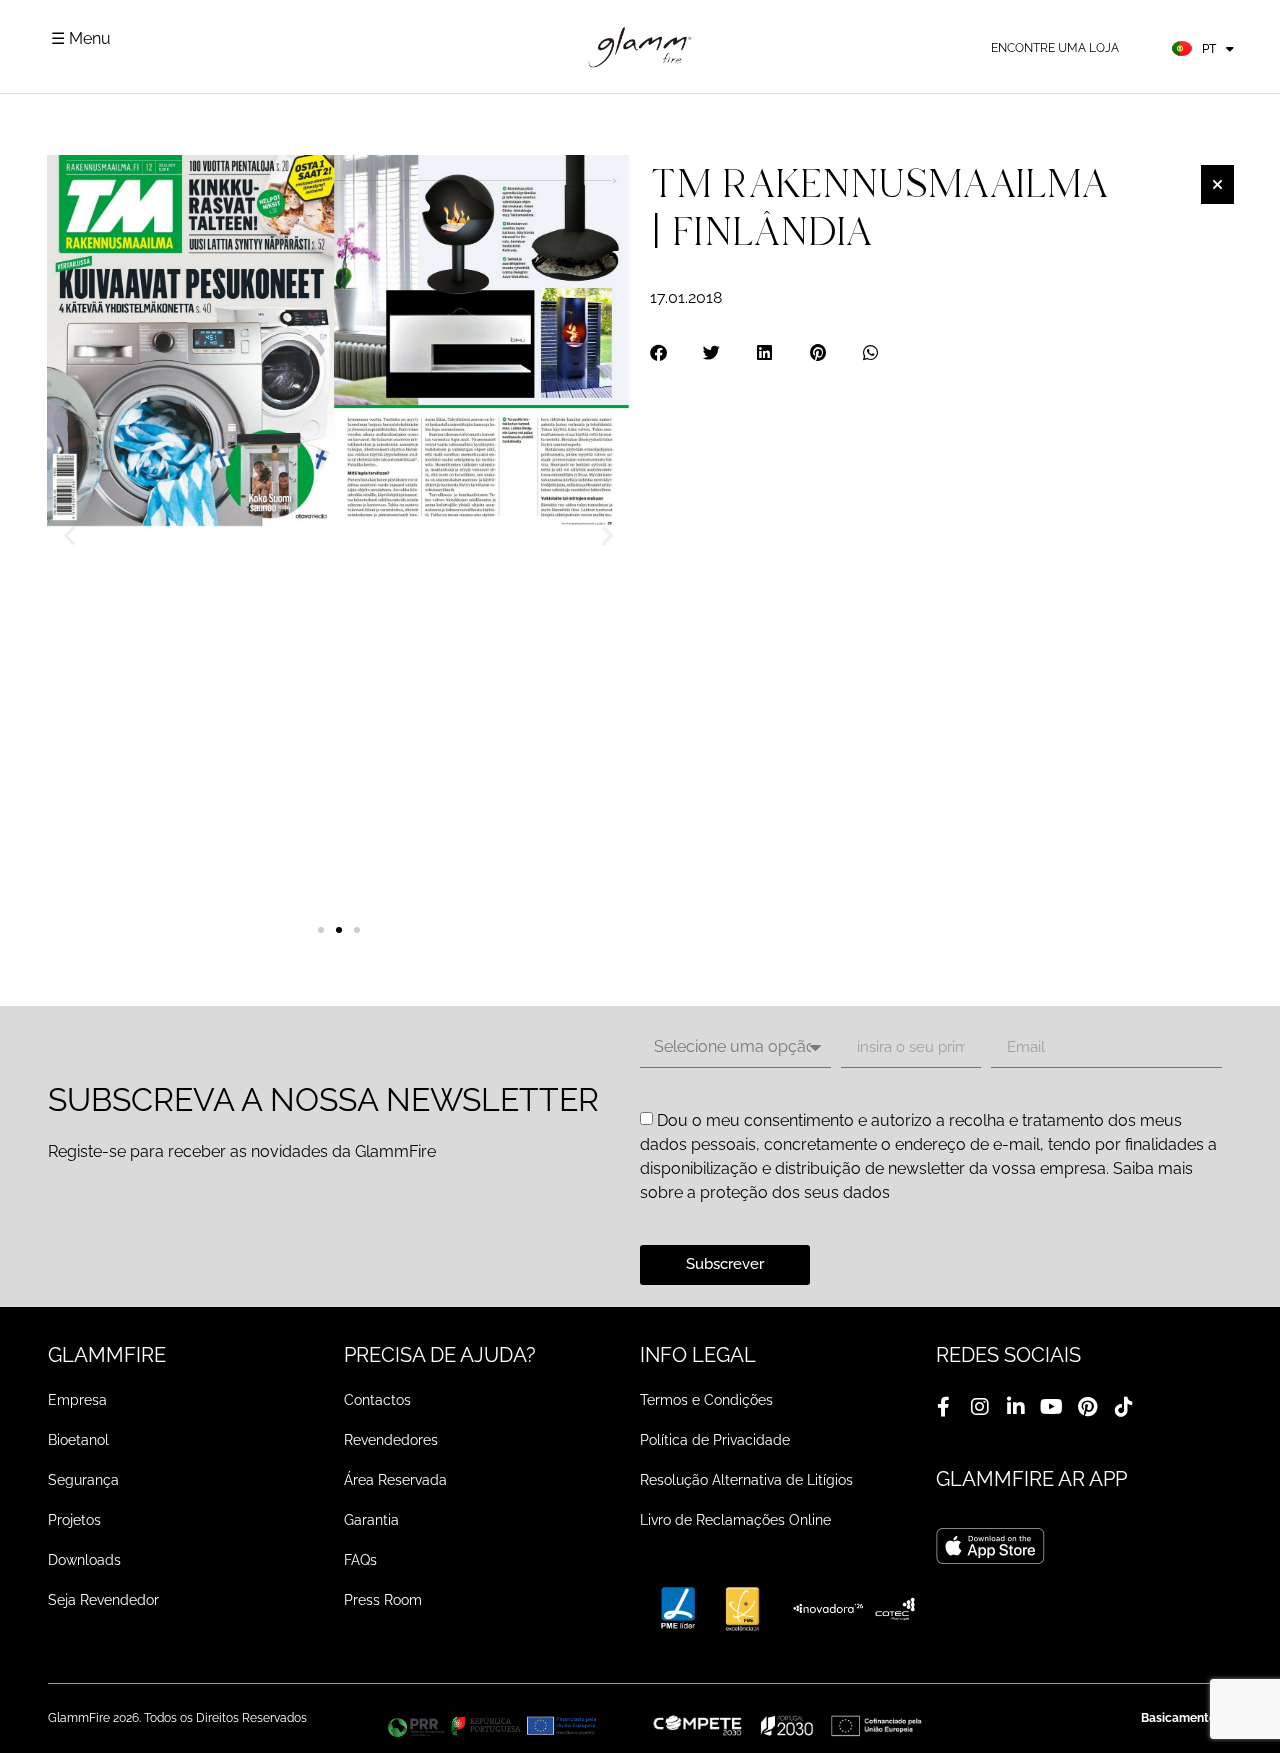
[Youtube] (1052, 1407)
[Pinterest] (1088, 1407)
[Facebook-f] (944, 1407)
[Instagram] (980, 1407)
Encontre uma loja (1055, 48)
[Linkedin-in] (1016, 1407)
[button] (69, 535)
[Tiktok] (1124, 1407)
